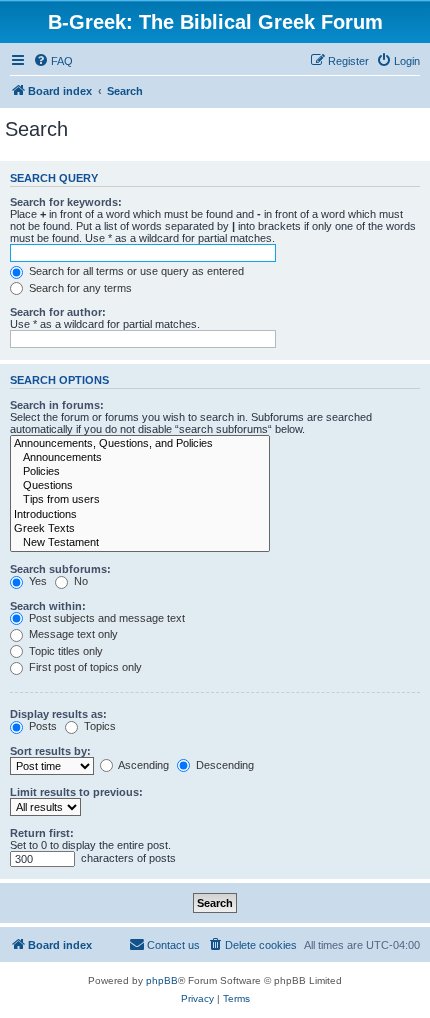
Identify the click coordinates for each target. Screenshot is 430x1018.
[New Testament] (140, 543)
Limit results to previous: (76, 792)
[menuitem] (53, 61)
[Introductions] (140, 515)
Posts (41, 726)
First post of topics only (84, 667)
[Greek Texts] (140, 529)
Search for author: (58, 312)
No (79, 581)
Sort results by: (50, 751)
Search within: (48, 606)
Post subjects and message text (105, 618)
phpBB (162, 980)
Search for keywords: (66, 202)
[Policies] (140, 472)
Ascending (142, 765)
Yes (36, 581)
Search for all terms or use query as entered (135, 271)
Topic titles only (64, 651)
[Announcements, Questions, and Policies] (140, 444)
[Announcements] (140, 458)
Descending (223, 765)
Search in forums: (57, 405)
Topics (98, 726)
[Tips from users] (140, 500)
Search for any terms (79, 288)
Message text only (72, 634)
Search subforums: (60, 569)
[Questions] (140, 486)
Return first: (42, 833)
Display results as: (58, 714)
